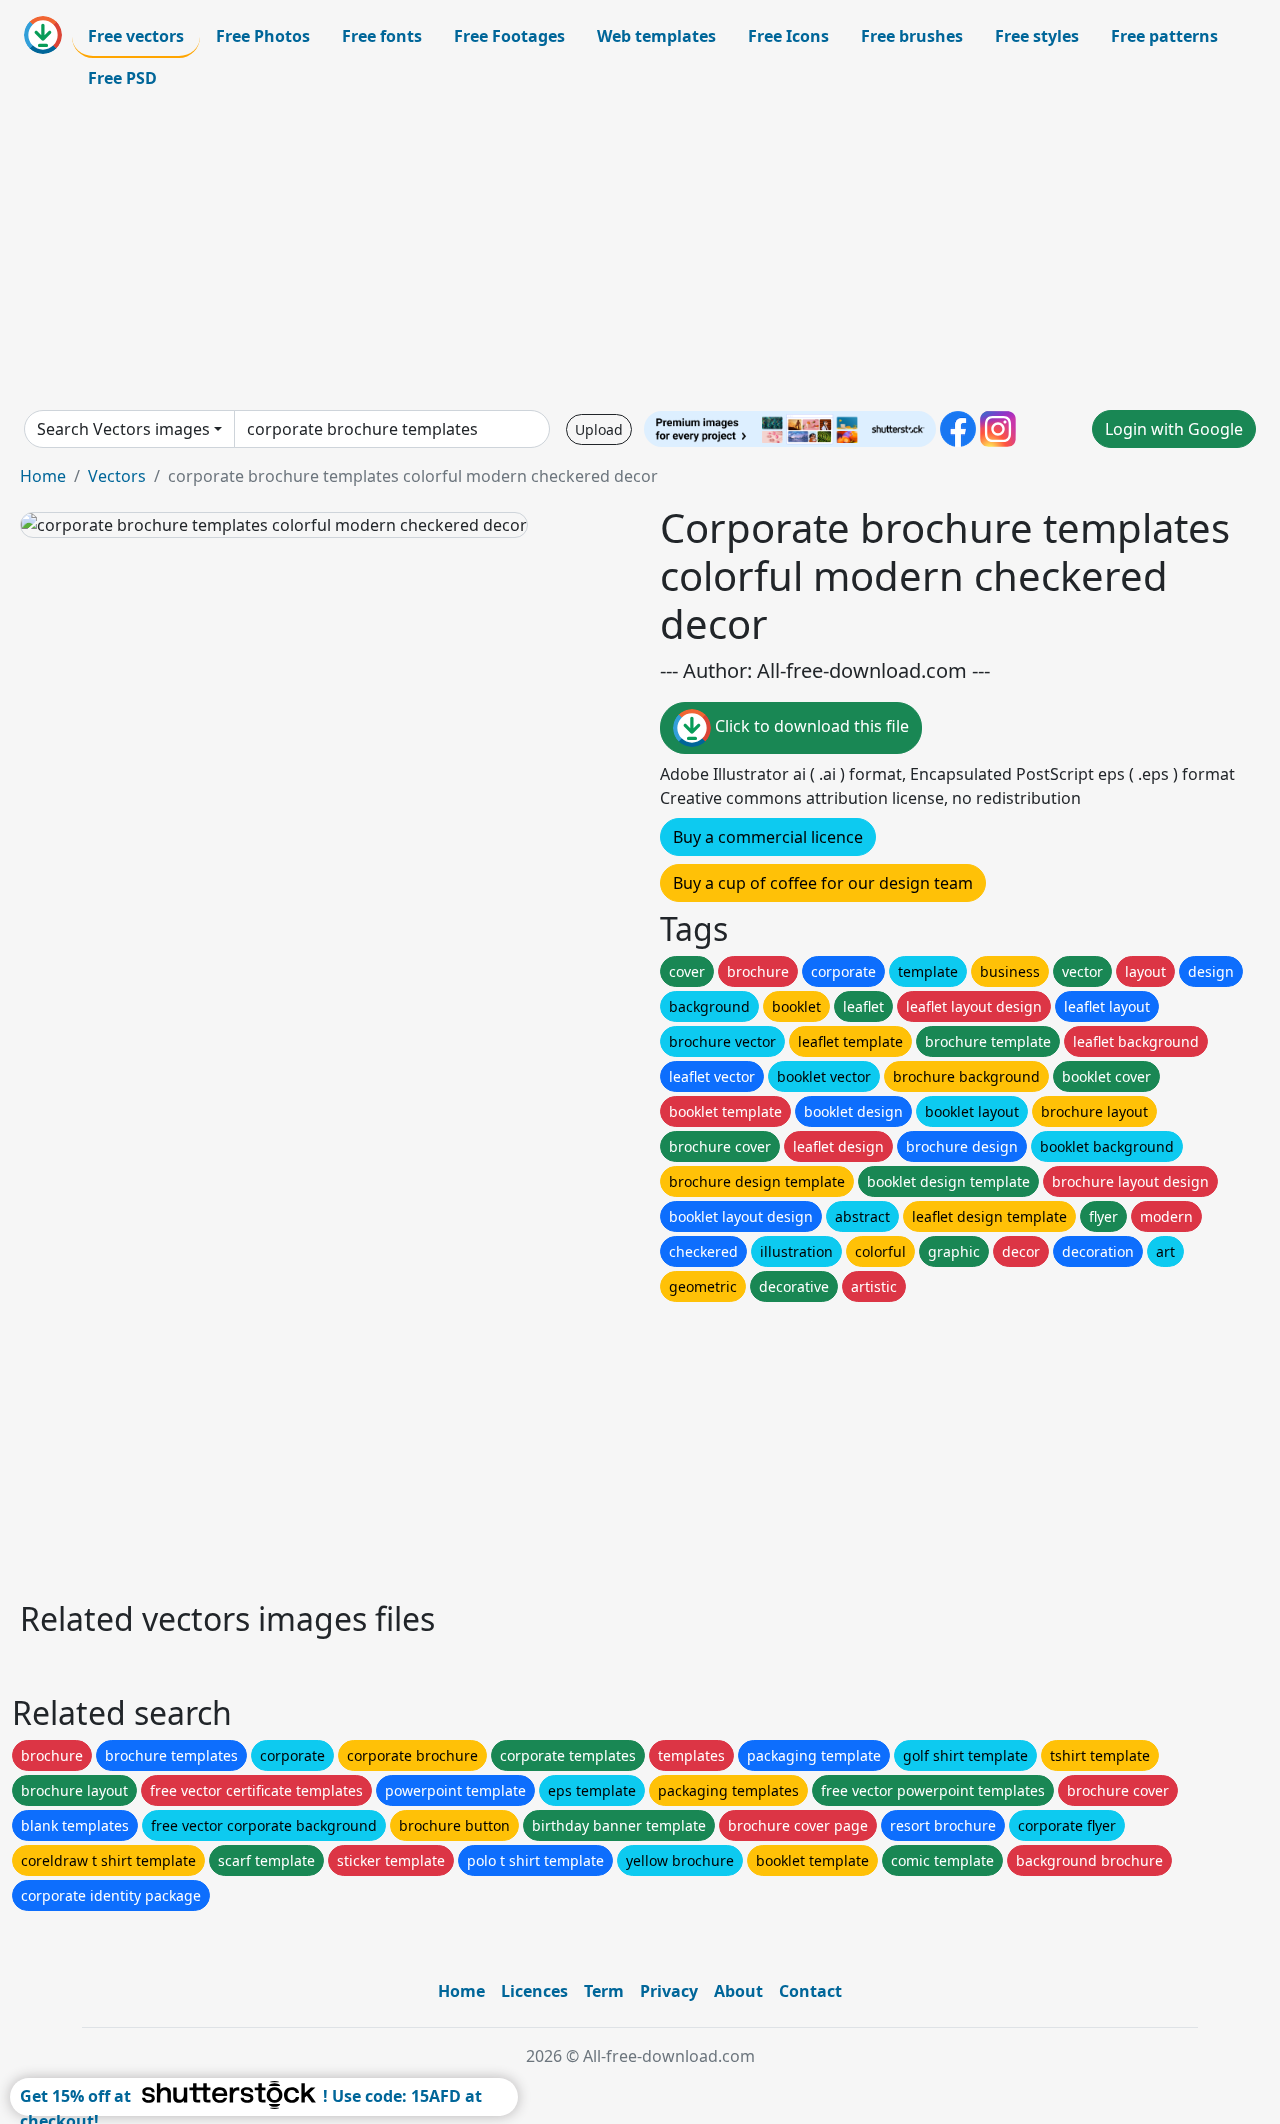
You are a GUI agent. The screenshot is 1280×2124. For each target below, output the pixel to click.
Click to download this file (810, 726)
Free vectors (136, 36)
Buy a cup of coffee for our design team (823, 883)
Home (43, 476)
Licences (534, 1991)
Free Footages (509, 36)
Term (604, 1991)
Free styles (1037, 36)
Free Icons (788, 36)
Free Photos (263, 36)
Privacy (669, 1991)
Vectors (117, 476)
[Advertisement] (640, 254)
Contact (810, 1991)
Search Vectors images (123, 429)
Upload (599, 429)
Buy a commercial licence (768, 837)
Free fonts (382, 36)
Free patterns (1164, 36)
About (738, 1991)
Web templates (656, 36)
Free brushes (912, 36)
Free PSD (122, 78)
